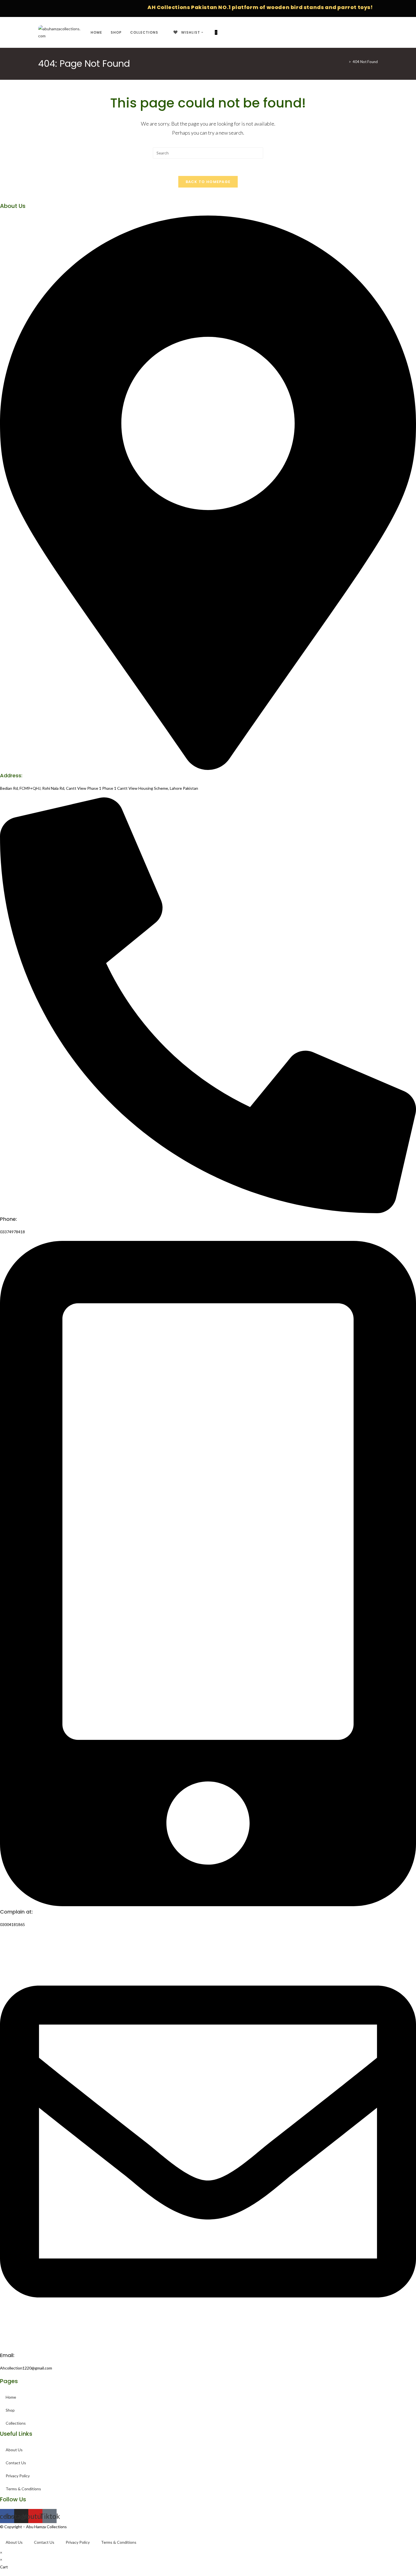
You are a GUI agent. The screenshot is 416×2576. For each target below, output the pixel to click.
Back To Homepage (208, 182)
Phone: (8, 1219)
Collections (16, 2423)
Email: (7, 2355)
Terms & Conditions (23, 2489)
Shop (10, 2410)
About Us (14, 2450)
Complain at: (16, 1912)
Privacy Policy (18, 2476)
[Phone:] (208, 1212)
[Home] (346, 62)
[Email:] (208, 2348)
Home (11, 2397)
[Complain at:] (208, 1905)
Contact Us (16, 2463)
